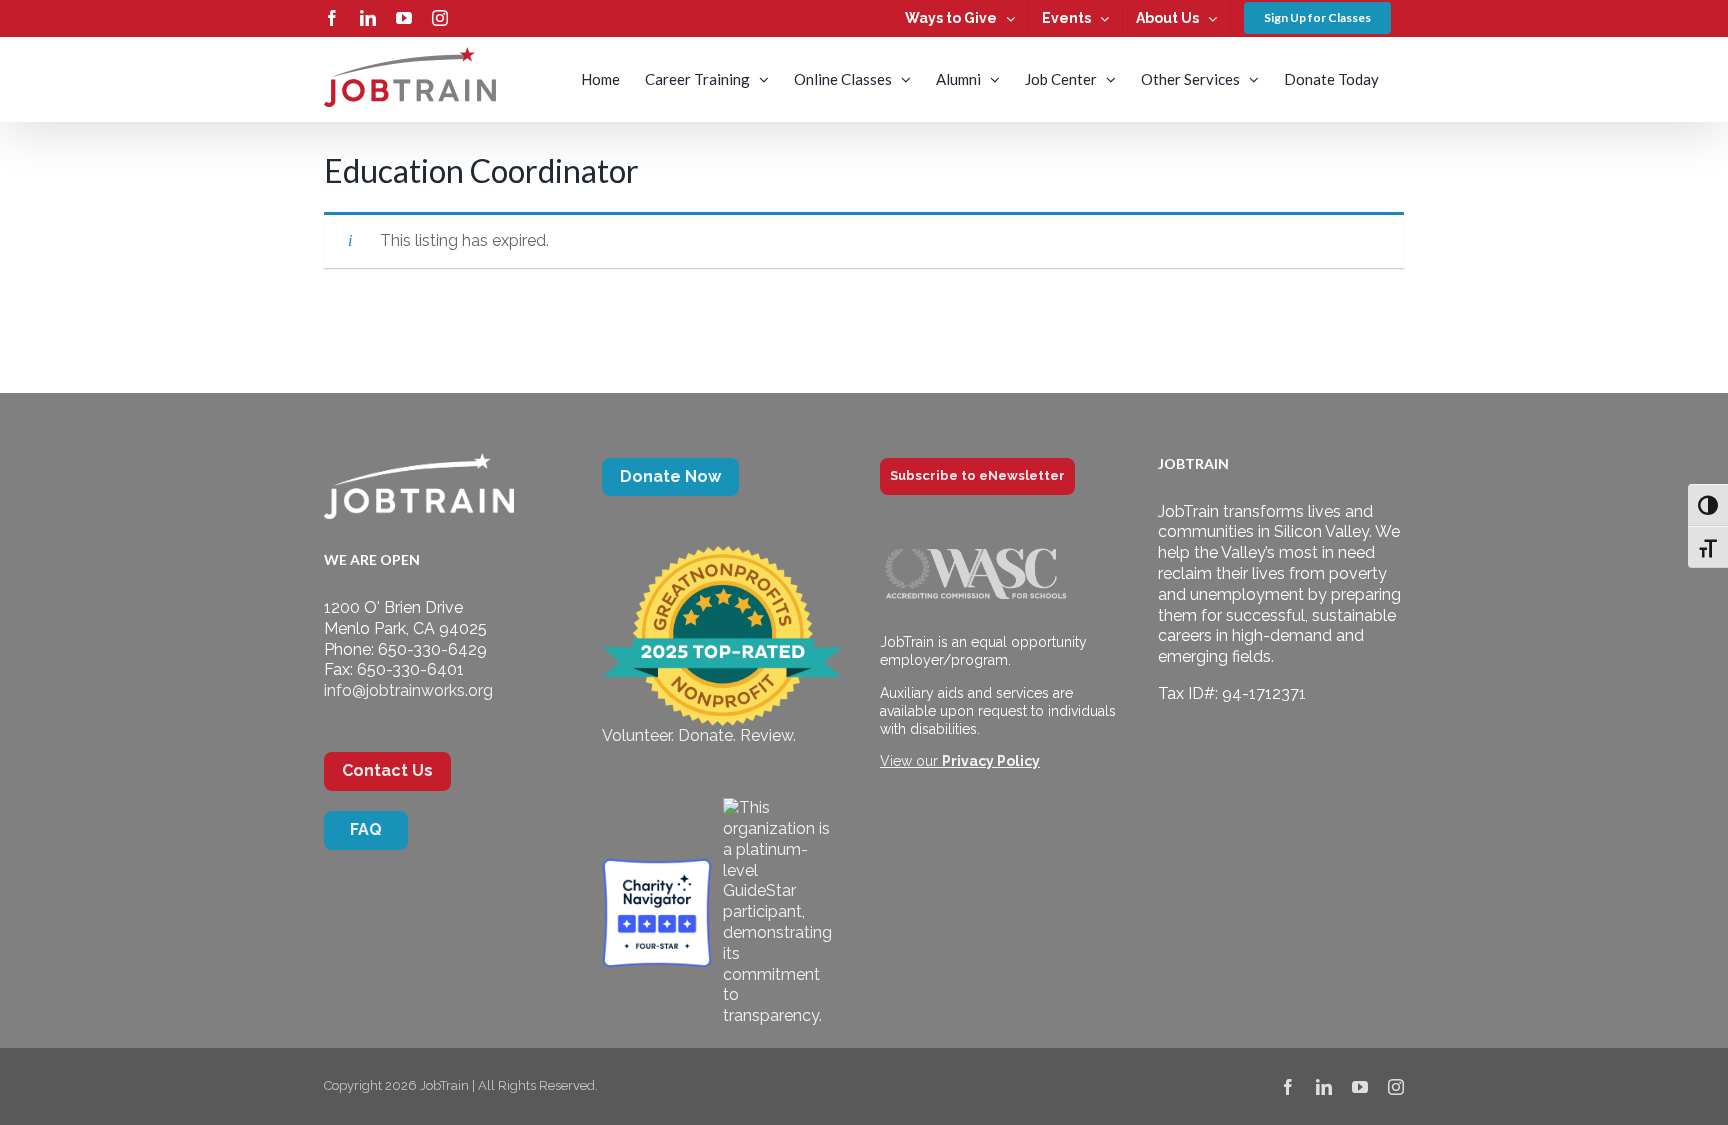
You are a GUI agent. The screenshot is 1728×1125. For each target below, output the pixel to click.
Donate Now (670, 476)
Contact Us (387, 770)
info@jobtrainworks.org (408, 690)
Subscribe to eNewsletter (977, 475)
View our (960, 761)
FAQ (366, 829)
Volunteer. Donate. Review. (699, 735)
